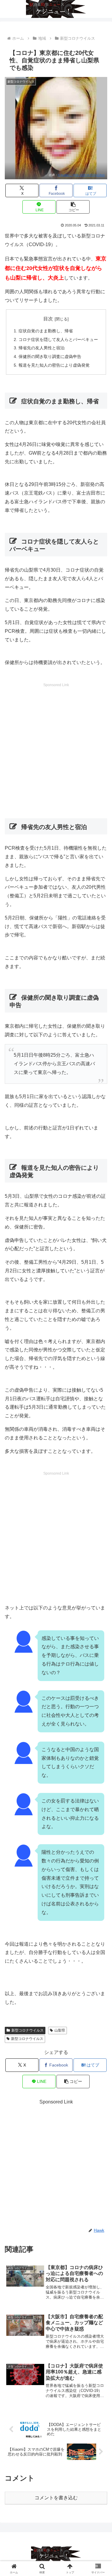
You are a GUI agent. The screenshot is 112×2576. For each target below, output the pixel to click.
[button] (73, 207)
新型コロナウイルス (27, 2030)
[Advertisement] (56, 744)
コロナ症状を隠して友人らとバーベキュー (58, 339)
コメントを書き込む (56, 2498)
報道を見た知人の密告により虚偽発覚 (54, 365)
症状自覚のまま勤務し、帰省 (46, 331)
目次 (48, 319)
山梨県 (60, 2030)
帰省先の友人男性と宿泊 (42, 348)
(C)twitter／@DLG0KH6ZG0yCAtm (81, 175)
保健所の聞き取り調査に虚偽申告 (50, 356)
